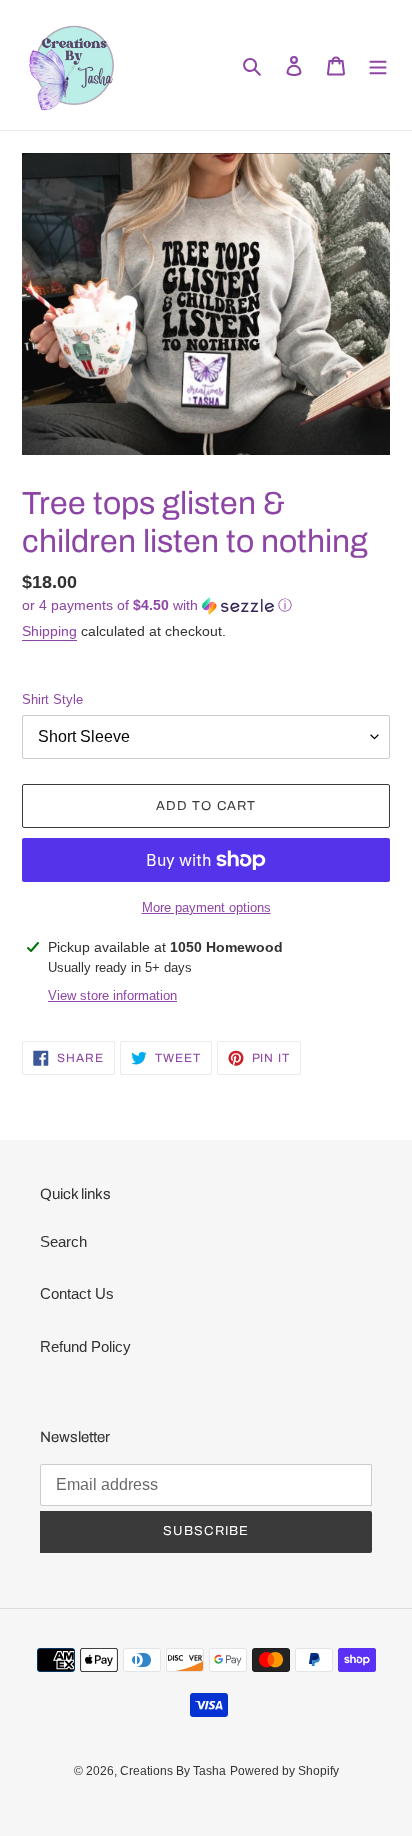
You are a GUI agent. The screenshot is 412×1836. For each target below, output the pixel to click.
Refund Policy (85, 1346)
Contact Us (77, 1293)
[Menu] (378, 65)
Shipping (49, 631)
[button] (157, 605)
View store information (112, 995)
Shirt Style (52, 699)
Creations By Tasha (173, 1771)
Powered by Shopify (284, 1771)
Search (63, 1241)
